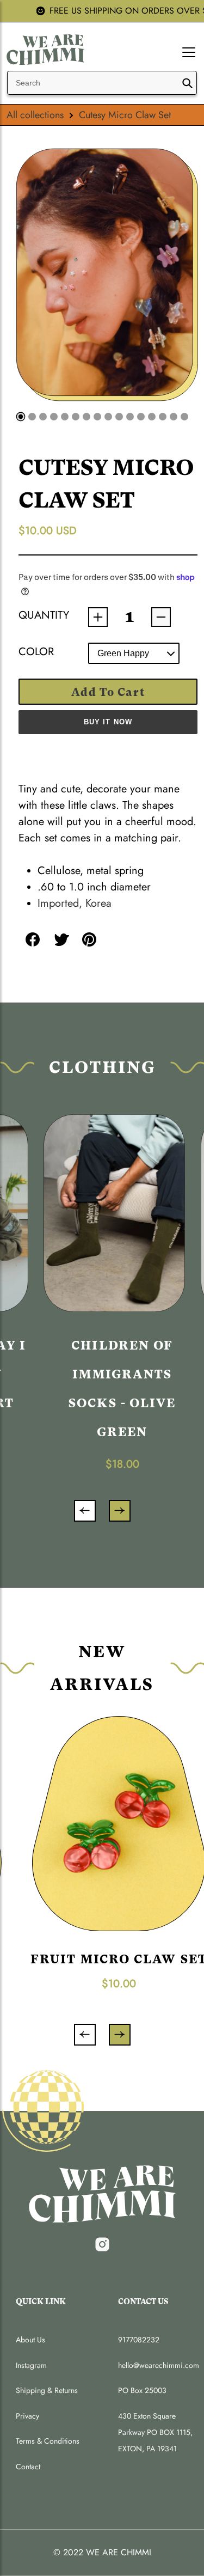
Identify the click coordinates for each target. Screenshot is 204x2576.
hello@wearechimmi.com (158, 2365)
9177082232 (139, 2340)
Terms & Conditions (48, 2441)
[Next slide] (120, 1511)
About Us (30, 2340)
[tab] (20, 416)
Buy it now (108, 722)
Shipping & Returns (47, 2390)
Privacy (27, 2416)
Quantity (42, 615)
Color (36, 652)
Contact (28, 2467)
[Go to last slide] (85, 2035)
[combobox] (102, 83)
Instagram (31, 2365)
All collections (35, 115)
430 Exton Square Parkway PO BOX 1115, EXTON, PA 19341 (155, 2432)
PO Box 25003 (142, 2390)
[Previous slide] (85, 1511)
